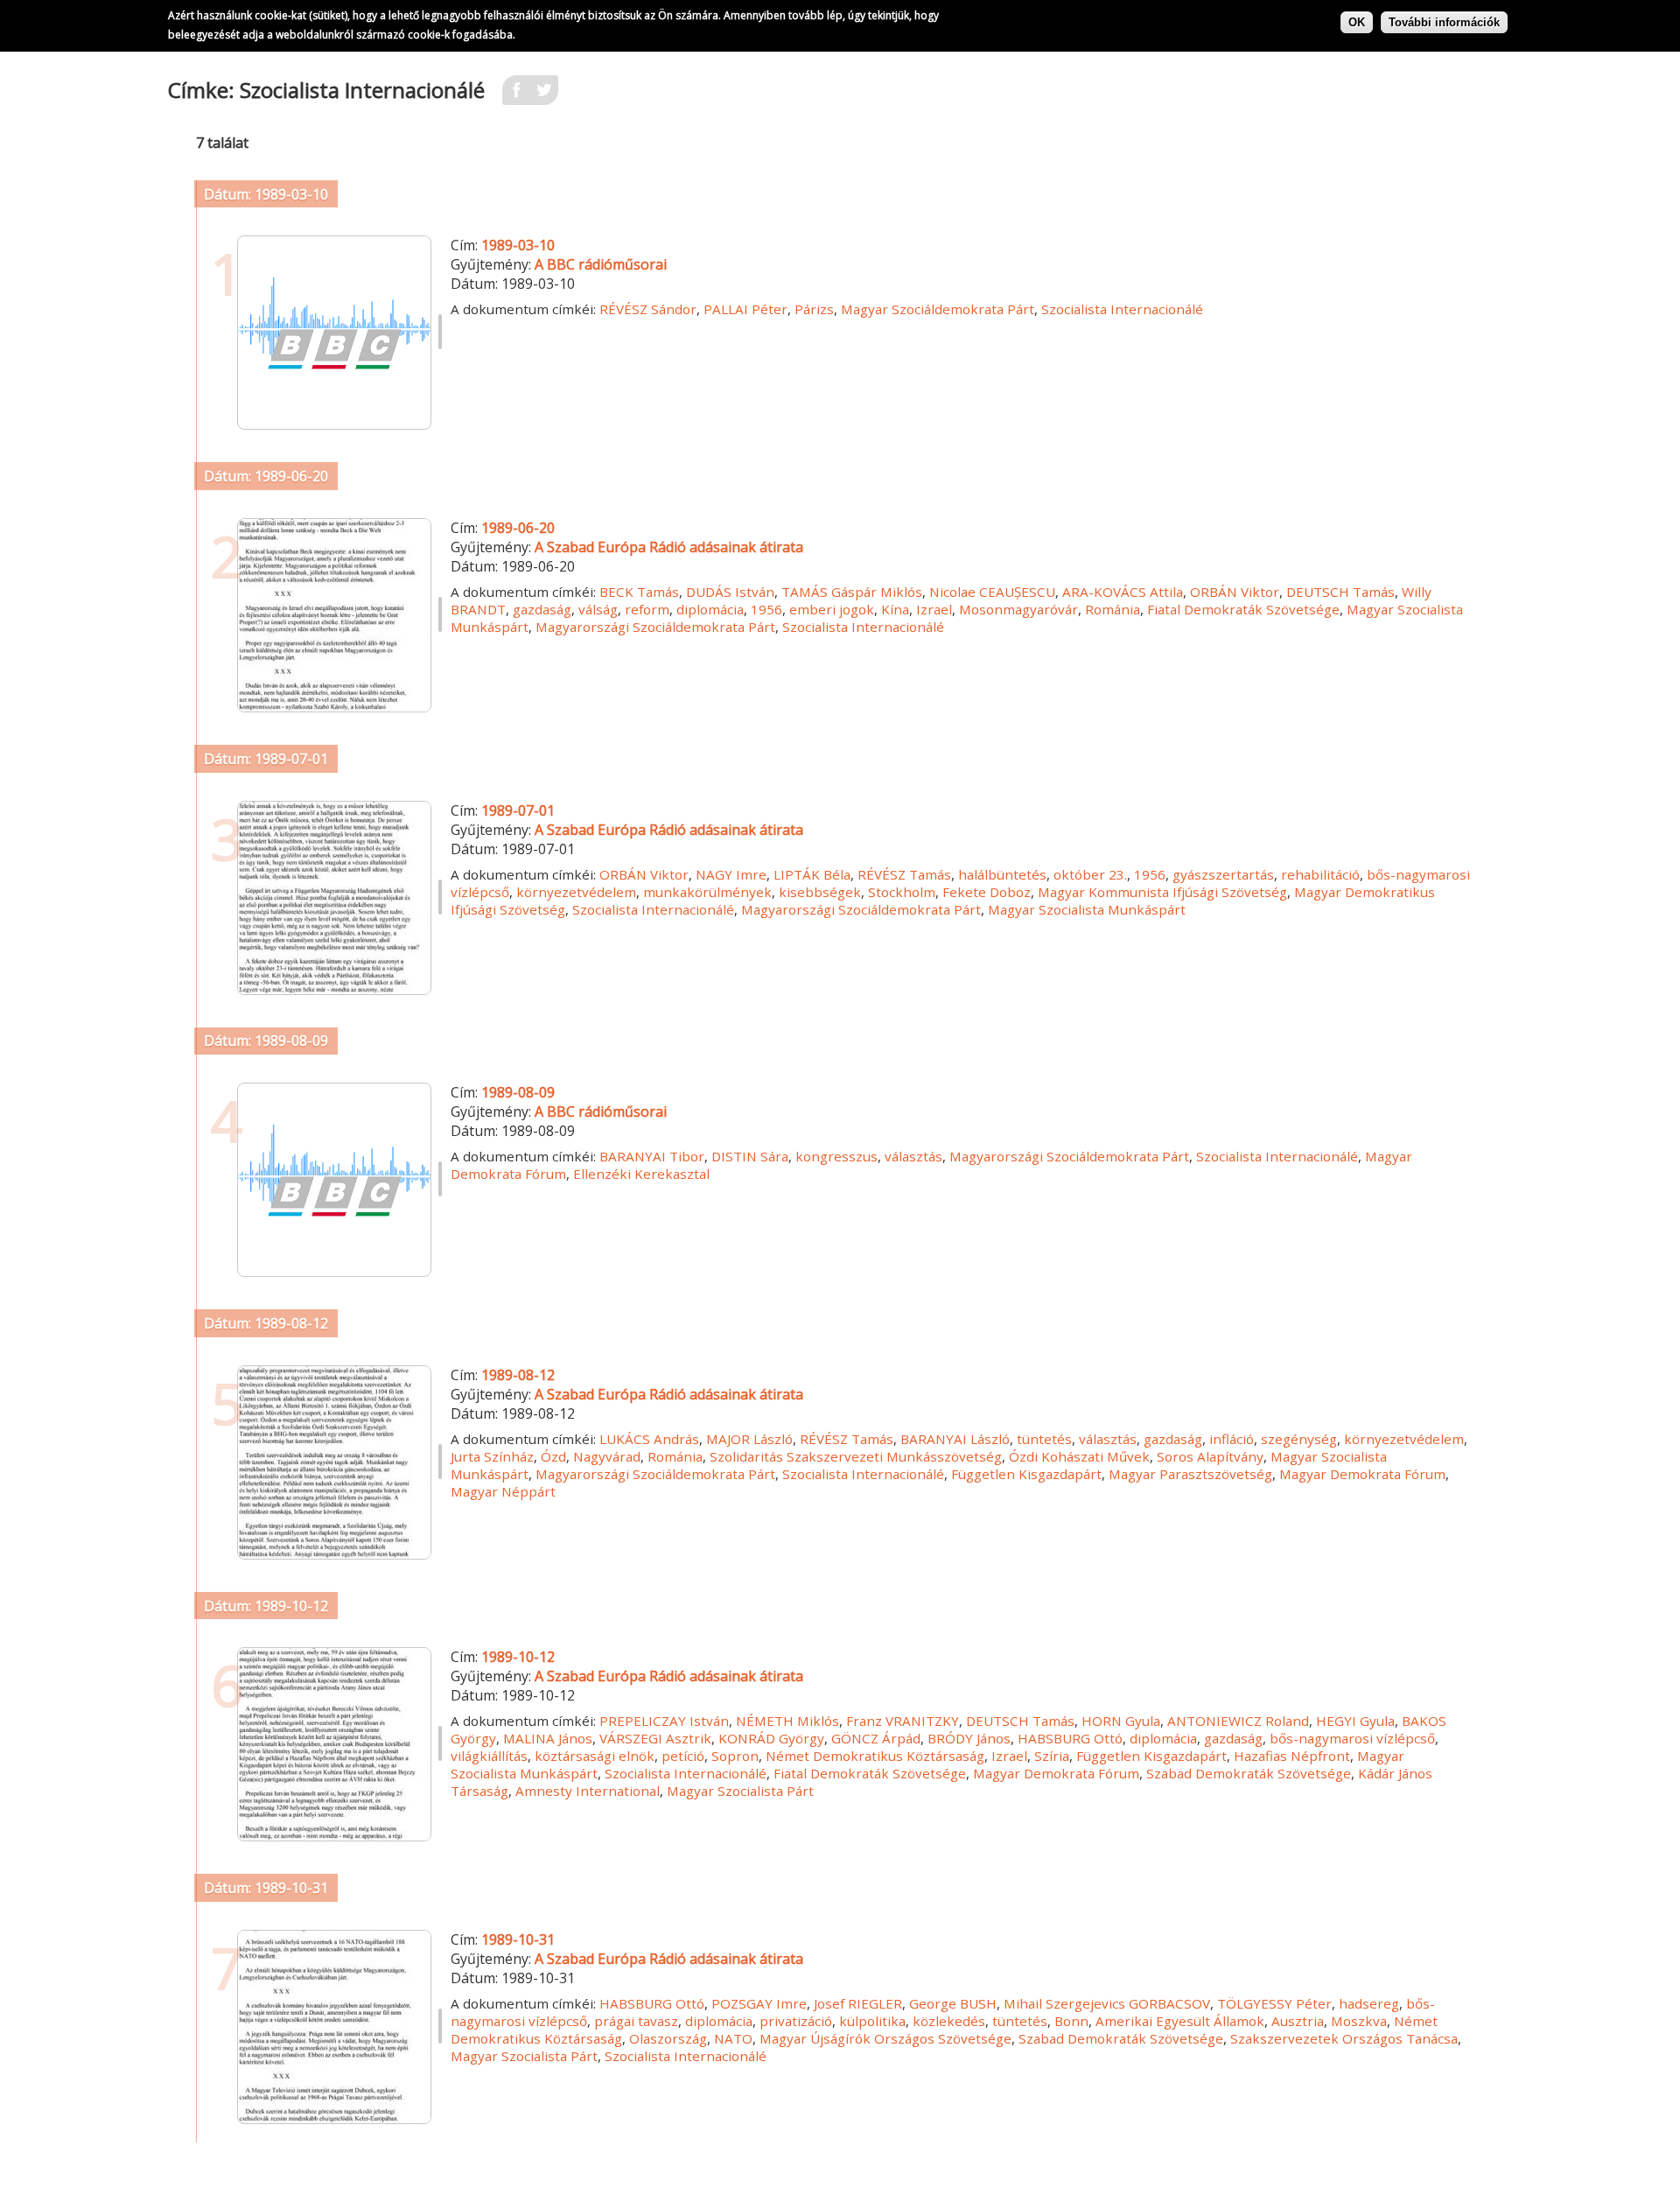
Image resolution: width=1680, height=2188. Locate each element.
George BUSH (953, 2003)
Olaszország (668, 2038)
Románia (1113, 609)
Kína (895, 609)
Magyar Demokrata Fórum (1362, 1474)
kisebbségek (820, 892)
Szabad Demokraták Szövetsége (1249, 1773)
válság (598, 609)
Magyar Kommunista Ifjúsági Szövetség (1162, 892)
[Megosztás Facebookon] (516, 95)
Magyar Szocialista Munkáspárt (1087, 909)
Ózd (553, 1456)
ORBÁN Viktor (1235, 592)
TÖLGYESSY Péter (1274, 2003)
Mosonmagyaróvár (1018, 609)
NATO (733, 2038)
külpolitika (872, 2021)
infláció (1232, 1439)
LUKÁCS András (649, 1439)
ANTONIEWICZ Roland (1238, 1721)
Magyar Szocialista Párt (740, 1791)
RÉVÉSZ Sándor (648, 309)
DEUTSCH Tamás (1340, 592)
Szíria (1052, 1756)
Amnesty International (588, 1791)
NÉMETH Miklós (787, 1721)
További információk (1444, 22)
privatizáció (796, 2021)
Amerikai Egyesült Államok (1180, 2021)
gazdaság (542, 609)
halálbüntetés (1002, 874)
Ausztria (1298, 2021)
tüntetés (1044, 1439)
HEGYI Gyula (1355, 1721)
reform (647, 609)
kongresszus (836, 1156)
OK (1357, 22)
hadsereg (1369, 2003)
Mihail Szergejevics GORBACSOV (1107, 2003)
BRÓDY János (969, 1738)
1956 (766, 609)
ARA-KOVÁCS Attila (1123, 592)
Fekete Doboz (987, 892)
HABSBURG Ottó (1070, 1738)
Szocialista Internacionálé (1122, 309)
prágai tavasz (636, 2021)
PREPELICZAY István (664, 1721)
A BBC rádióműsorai (601, 264)
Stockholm (902, 892)
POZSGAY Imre (759, 2003)
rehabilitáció (1320, 874)
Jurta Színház (492, 1456)
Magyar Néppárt (503, 1491)
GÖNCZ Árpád (876, 1738)
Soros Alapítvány (1210, 1456)
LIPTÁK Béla (812, 874)
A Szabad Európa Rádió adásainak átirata (669, 547)
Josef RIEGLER (858, 2003)
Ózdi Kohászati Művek (1079, 1456)
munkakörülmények (707, 892)
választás (913, 1156)
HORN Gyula (1121, 1721)
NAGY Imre (731, 874)
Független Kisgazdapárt (1026, 1474)
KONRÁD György (771, 1738)
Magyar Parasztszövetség (1190, 1474)
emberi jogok (832, 609)
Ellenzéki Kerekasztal (641, 1174)
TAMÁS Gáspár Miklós (852, 592)
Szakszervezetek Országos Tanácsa (1344, 2038)
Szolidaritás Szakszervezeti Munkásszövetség (856, 1456)
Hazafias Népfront (1292, 1756)
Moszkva (1359, 2021)
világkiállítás (489, 1756)
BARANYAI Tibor (652, 1156)
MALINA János (548, 1738)
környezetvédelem (576, 892)
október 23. (1090, 874)
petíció (683, 1756)
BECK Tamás (639, 592)
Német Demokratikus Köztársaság (875, 1756)
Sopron (735, 1756)
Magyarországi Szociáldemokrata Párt (655, 627)
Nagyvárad (607, 1456)
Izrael (934, 609)
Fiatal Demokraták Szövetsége (1243, 609)
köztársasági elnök (595, 1756)
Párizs (814, 309)
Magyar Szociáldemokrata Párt (938, 309)
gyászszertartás (1223, 874)
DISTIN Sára (750, 1156)
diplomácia (710, 609)
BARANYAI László (955, 1439)
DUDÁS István (730, 592)
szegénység (1299, 1439)
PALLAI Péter (745, 309)
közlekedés (949, 2021)
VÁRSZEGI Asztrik (655, 1738)
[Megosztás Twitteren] (544, 95)
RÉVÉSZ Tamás (904, 874)
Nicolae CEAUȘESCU (992, 592)
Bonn (1071, 2021)
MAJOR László (749, 1439)
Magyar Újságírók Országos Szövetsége (885, 2038)
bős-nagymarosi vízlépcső (1352, 1738)
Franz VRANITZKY (903, 1721)
